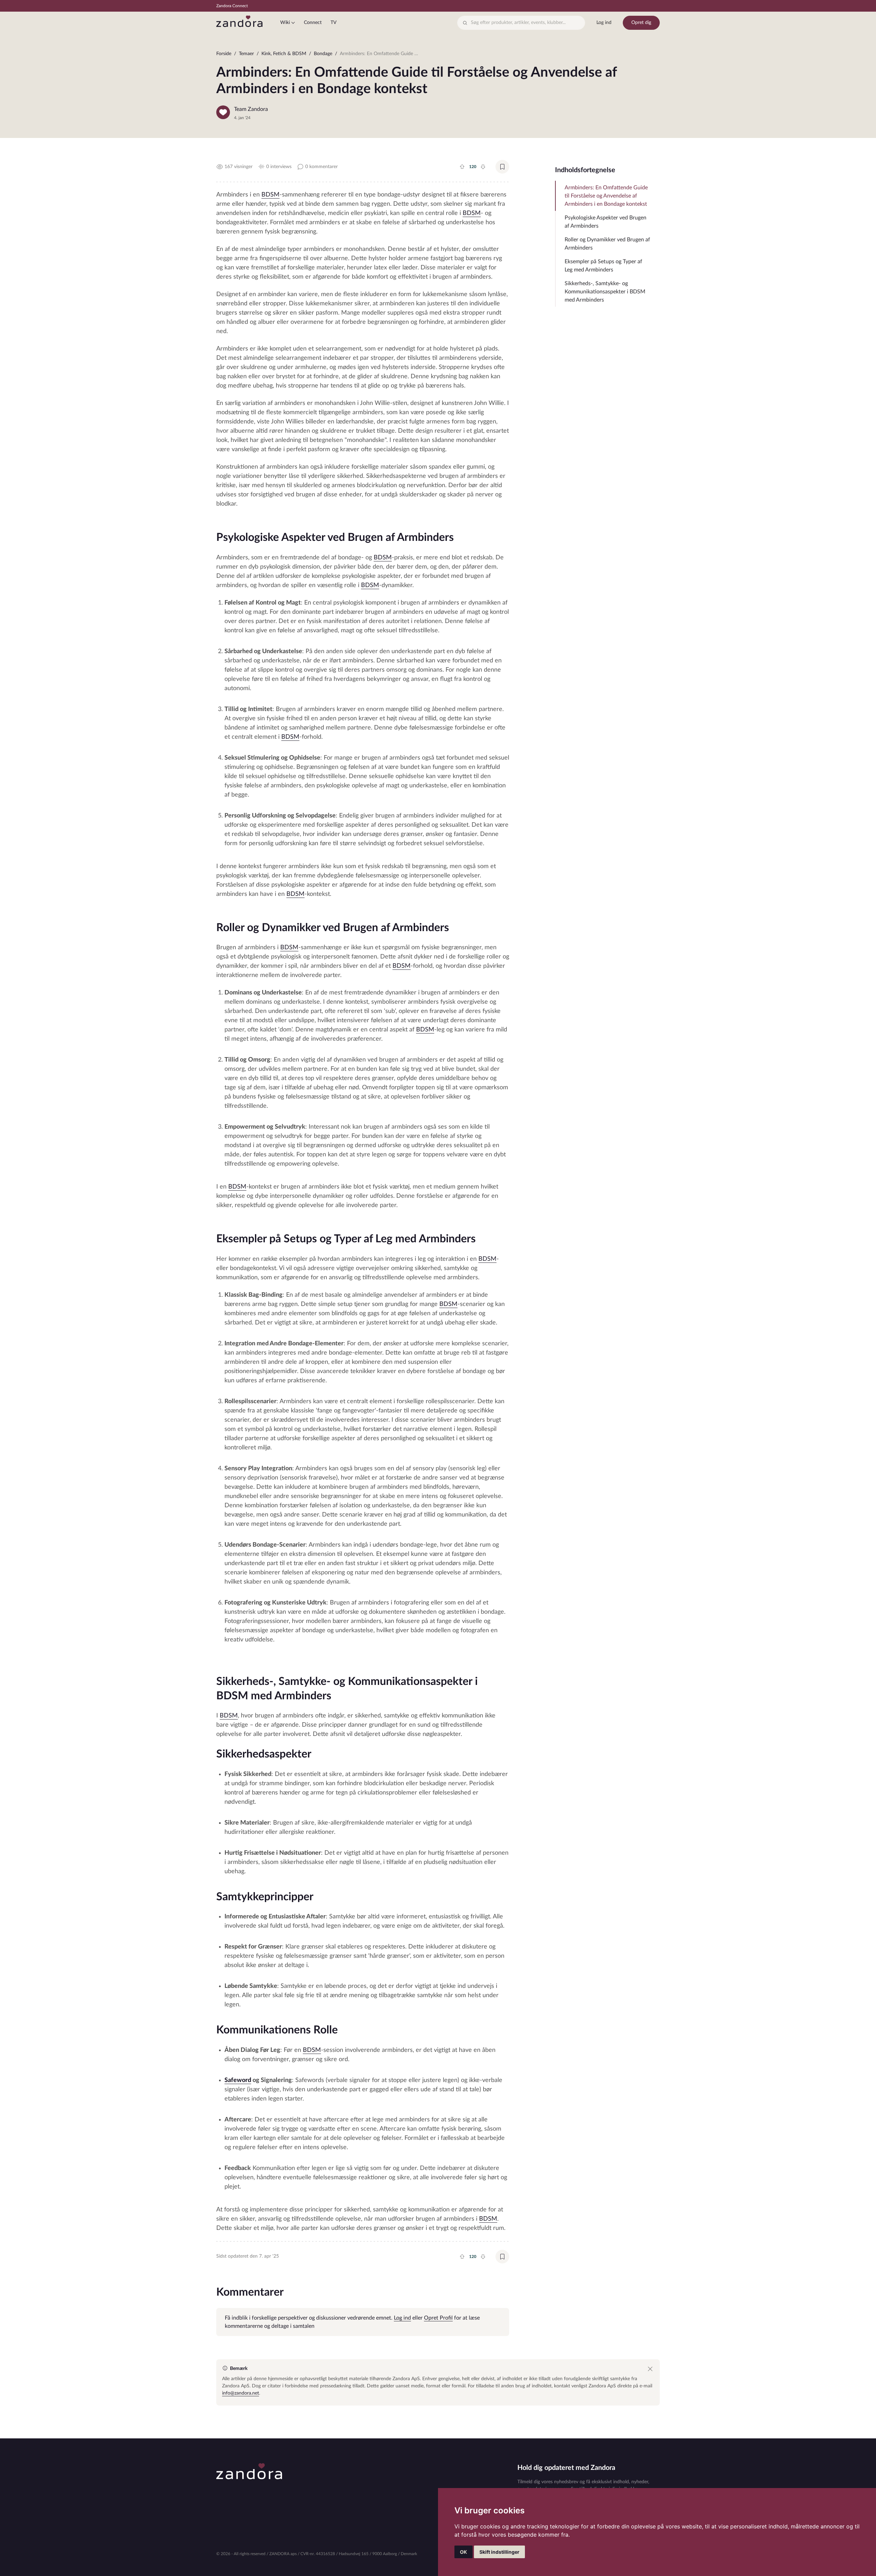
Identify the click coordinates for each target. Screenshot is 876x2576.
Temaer (246, 54)
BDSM (270, 195)
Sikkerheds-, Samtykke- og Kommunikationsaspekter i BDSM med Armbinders (605, 292)
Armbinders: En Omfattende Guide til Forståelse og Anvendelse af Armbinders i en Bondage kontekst (606, 196)
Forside (224, 54)
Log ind (604, 23)
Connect (313, 23)
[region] (438, 55)
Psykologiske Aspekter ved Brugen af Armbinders (606, 222)
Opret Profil (438, 2318)
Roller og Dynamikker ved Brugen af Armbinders (607, 244)
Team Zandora (251, 109)
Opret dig (641, 23)
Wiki (285, 23)
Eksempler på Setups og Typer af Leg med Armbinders (603, 266)
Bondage (323, 54)
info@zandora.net (241, 2393)
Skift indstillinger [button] (499, 2552)
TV (333, 23)
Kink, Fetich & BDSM (284, 54)
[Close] (650, 2369)
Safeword (238, 2080)
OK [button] (463, 2552)
